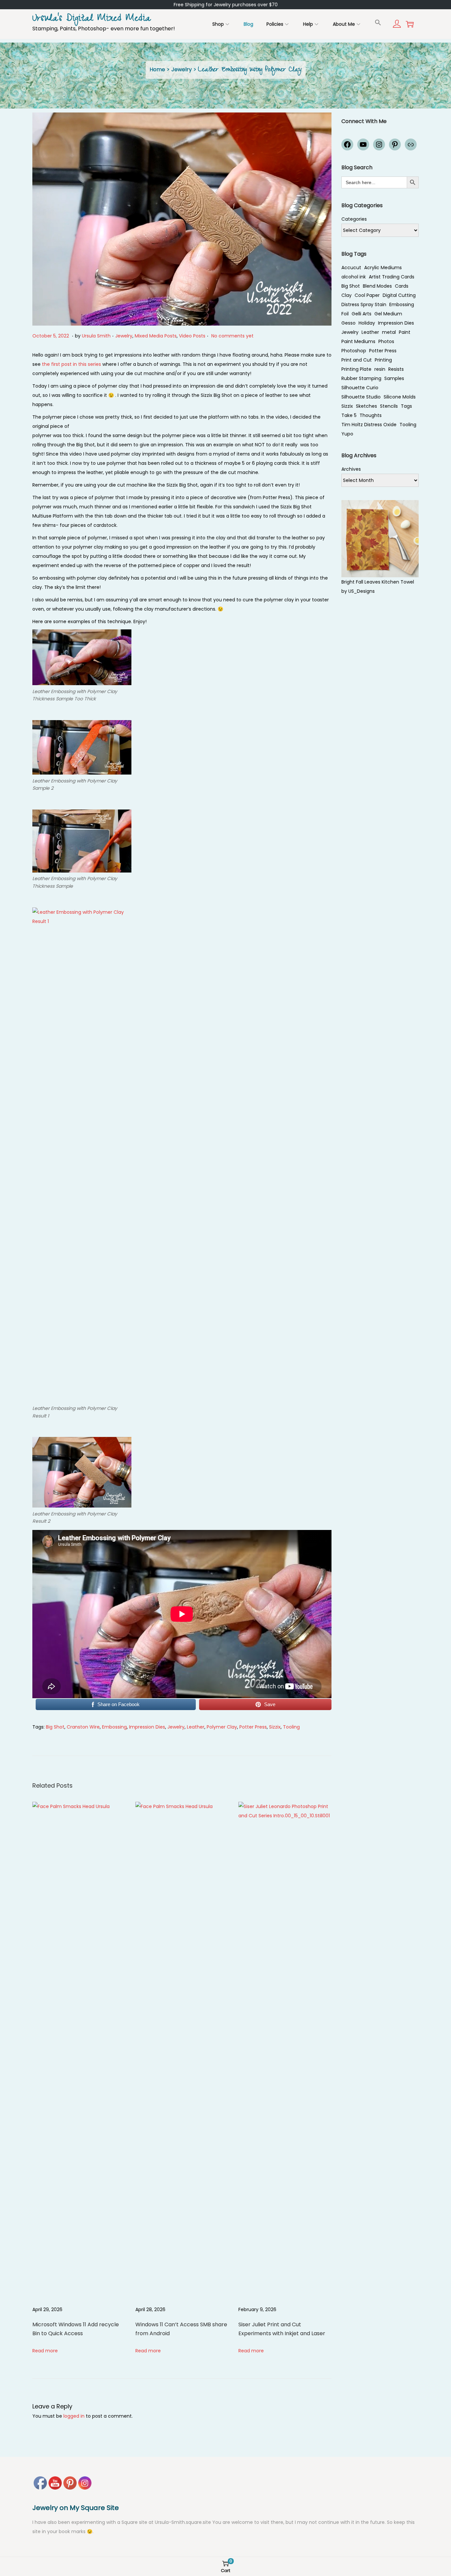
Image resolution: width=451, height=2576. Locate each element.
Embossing (114, 1727)
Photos (386, 341)
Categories (354, 219)
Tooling (291, 1727)
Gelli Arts (362, 314)
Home (157, 69)
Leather (196, 1727)
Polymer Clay (222, 1727)
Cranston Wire (83, 1727)
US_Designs (362, 591)
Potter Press (253, 1727)
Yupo (347, 434)
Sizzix (275, 1727)
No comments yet (232, 336)
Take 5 (349, 415)
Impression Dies (147, 1727)
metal (389, 332)
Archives (351, 469)
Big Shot (55, 1727)
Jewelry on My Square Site (76, 2508)
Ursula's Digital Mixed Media (91, 19)
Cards (402, 286)
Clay (347, 295)
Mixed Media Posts (156, 336)
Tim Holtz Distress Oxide (369, 425)
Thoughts (371, 415)
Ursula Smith (96, 336)
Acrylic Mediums (383, 268)
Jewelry (182, 69)
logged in (74, 2416)
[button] (378, 22)
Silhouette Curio (360, 388)
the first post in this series (71, 364)
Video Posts (192, 336)
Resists (396, 369)
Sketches (366, 406)
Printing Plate (356, 369)
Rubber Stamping (361, 378)
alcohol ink (354, 277)
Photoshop (354, 351)
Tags (406, 406)
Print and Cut (357, 360)
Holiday (367, 323)
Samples (394, 378)
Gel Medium (388, 314)
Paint (405, 332)
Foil (345, 314)
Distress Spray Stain (364, 304)
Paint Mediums (358, 341)
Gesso (348, 323)
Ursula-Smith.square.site (184, 2522)
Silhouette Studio (361, 397)
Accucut (351, 268)
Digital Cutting (399, 295)
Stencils (389, 406)
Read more (45, 2351)
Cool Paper (367, 295)
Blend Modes (377, 286)
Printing (383, 360)
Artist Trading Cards (392, 277)
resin (380, 369)
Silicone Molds (400, 397)
